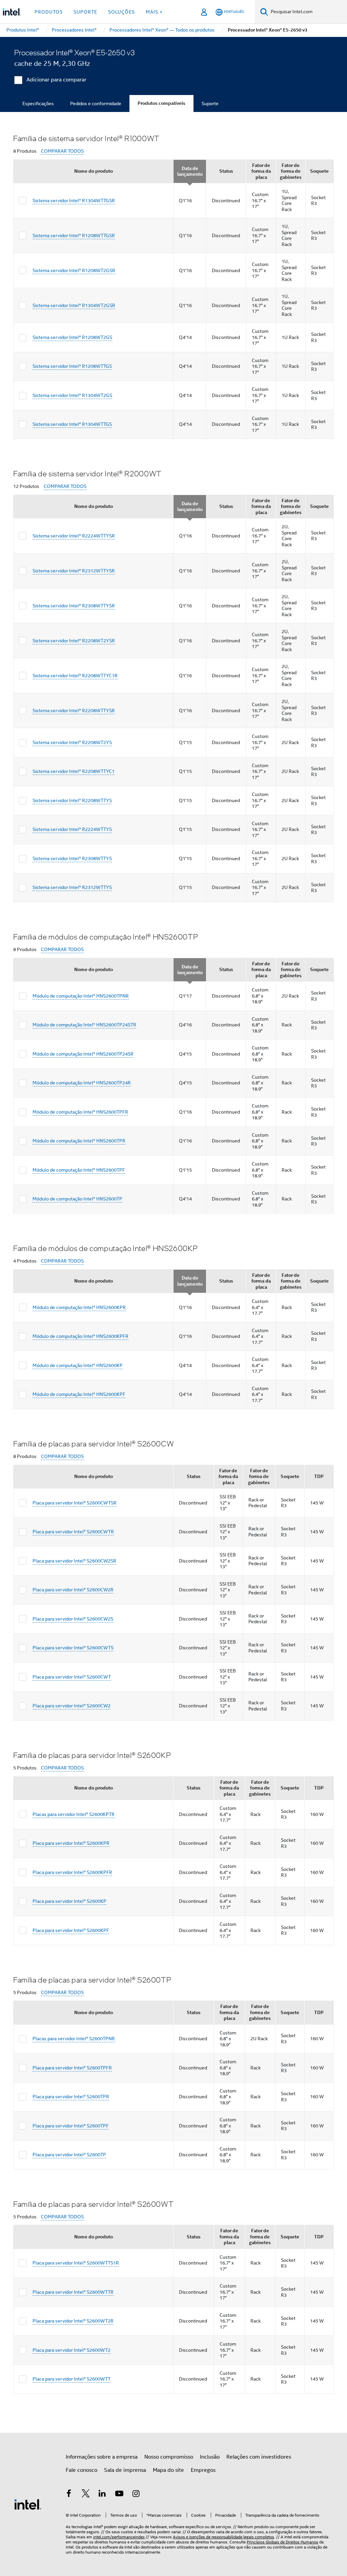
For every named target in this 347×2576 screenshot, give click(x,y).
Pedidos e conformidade (96, 103)
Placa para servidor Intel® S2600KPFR (72, 1872)
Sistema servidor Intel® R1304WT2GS (72, 395)
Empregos (203, 2470)
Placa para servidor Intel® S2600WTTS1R (76, 2263)
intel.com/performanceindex (119, 2537)
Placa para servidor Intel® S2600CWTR (73, 1532)
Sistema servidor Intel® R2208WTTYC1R (75, 676)
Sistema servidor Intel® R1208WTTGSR (74, 235)
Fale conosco (81, 2470)
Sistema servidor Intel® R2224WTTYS (72, 829)
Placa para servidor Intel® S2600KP (69, 1901)
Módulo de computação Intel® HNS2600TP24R (82, 1083)
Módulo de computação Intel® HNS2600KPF (79, 1394)
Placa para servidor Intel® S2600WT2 (72, 2350)
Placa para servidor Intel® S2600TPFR (72, 2068)
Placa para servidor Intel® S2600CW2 (72, 1706)
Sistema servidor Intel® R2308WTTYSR (74, 606)
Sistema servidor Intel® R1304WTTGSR (74, 201)
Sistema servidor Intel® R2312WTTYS (72, 887)
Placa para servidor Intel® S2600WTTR (73, 2292)
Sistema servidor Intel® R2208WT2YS (72, 742)
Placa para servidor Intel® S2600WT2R (73, 2321)
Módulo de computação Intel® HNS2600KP (78, 1365)
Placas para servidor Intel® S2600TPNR (74, 2039)
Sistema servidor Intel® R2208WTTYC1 (74, 771)
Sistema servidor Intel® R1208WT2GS (72, 337)
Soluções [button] (121, 12)
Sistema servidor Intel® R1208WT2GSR (74, 270)
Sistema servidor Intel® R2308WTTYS (72, 858)
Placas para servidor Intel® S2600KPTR (74, 1814)
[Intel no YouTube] (119, 2495)
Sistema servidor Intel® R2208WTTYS (72, 800)
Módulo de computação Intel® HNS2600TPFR (80, 1112)
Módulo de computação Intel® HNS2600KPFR (80, 1336)
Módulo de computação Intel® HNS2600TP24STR (84, 1025)
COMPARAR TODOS (62, 151)
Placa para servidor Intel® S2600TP (69, 2155)
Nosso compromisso (169, 2457)
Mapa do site (168, 2470)
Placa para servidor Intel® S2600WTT (72, 2379)
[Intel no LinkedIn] (102, 2495)
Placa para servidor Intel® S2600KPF (71, 1930)
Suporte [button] (85, 12)
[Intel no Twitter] (86, 2495)
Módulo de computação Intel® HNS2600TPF (79, 1170)
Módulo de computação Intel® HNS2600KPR (79, 1307)
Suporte (210, 103)
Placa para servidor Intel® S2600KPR (71, 1843)
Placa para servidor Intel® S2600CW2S (73, 1619)
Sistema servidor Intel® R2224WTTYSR (74, 536)
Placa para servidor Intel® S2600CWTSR (75, 1503)
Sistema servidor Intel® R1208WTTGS (72, 366)
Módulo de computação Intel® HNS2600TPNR (81, 996)
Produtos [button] (49, 12)
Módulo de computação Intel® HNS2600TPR (79, 1141)
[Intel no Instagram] (136, 2495)
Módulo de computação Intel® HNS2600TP (77, 1199)
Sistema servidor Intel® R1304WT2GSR (74, 305)
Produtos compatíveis (161, 103)
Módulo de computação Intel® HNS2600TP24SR (83, 1054)
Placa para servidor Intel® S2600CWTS (73, 1648)
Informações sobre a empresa (102, 2457)
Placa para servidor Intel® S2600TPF (71, 2126)
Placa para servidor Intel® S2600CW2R (73, 1590)
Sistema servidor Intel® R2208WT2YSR (74, 641)
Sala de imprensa (125, 2470)
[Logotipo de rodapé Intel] (28, 2504)
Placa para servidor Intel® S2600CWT (72, 1677)
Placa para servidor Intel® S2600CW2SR (74, 1561)
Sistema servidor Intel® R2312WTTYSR (74, 571)
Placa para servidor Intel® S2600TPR (71, 2097)
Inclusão (210, 2457)
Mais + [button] (154, 12)
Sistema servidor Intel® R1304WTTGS (72, 424)
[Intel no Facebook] (69, 2495)
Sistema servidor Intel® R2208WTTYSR (74, 711)
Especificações (38, 103)
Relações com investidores (259, 2457)
